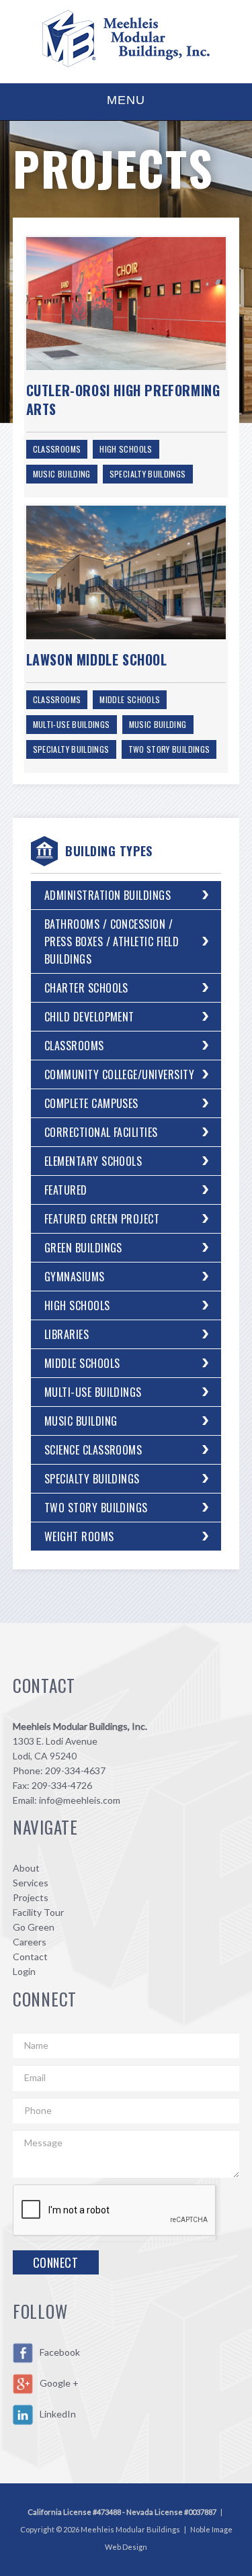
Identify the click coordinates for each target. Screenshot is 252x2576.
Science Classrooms (93, 1450)
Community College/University (119, 1074)
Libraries (67, 1334)
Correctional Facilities (101, 1132)
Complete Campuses (91, 1103)
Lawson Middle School (97, 659)
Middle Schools (130, 699)
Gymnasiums (75, 1277)
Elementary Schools (93, 1161)
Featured (66, 1190)
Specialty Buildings (148, 474)
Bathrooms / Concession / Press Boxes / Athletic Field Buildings (112, 941)
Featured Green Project (102, 1219)
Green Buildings (83, 1248)
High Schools (126, 449)
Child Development (89, 1017)
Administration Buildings (108, 895)
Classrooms (57, 449)
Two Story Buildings (169, 749)
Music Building (62, 474)
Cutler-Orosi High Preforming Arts (123, 400)
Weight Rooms (79, 1536)
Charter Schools (86, 988)
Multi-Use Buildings (72, 724)
